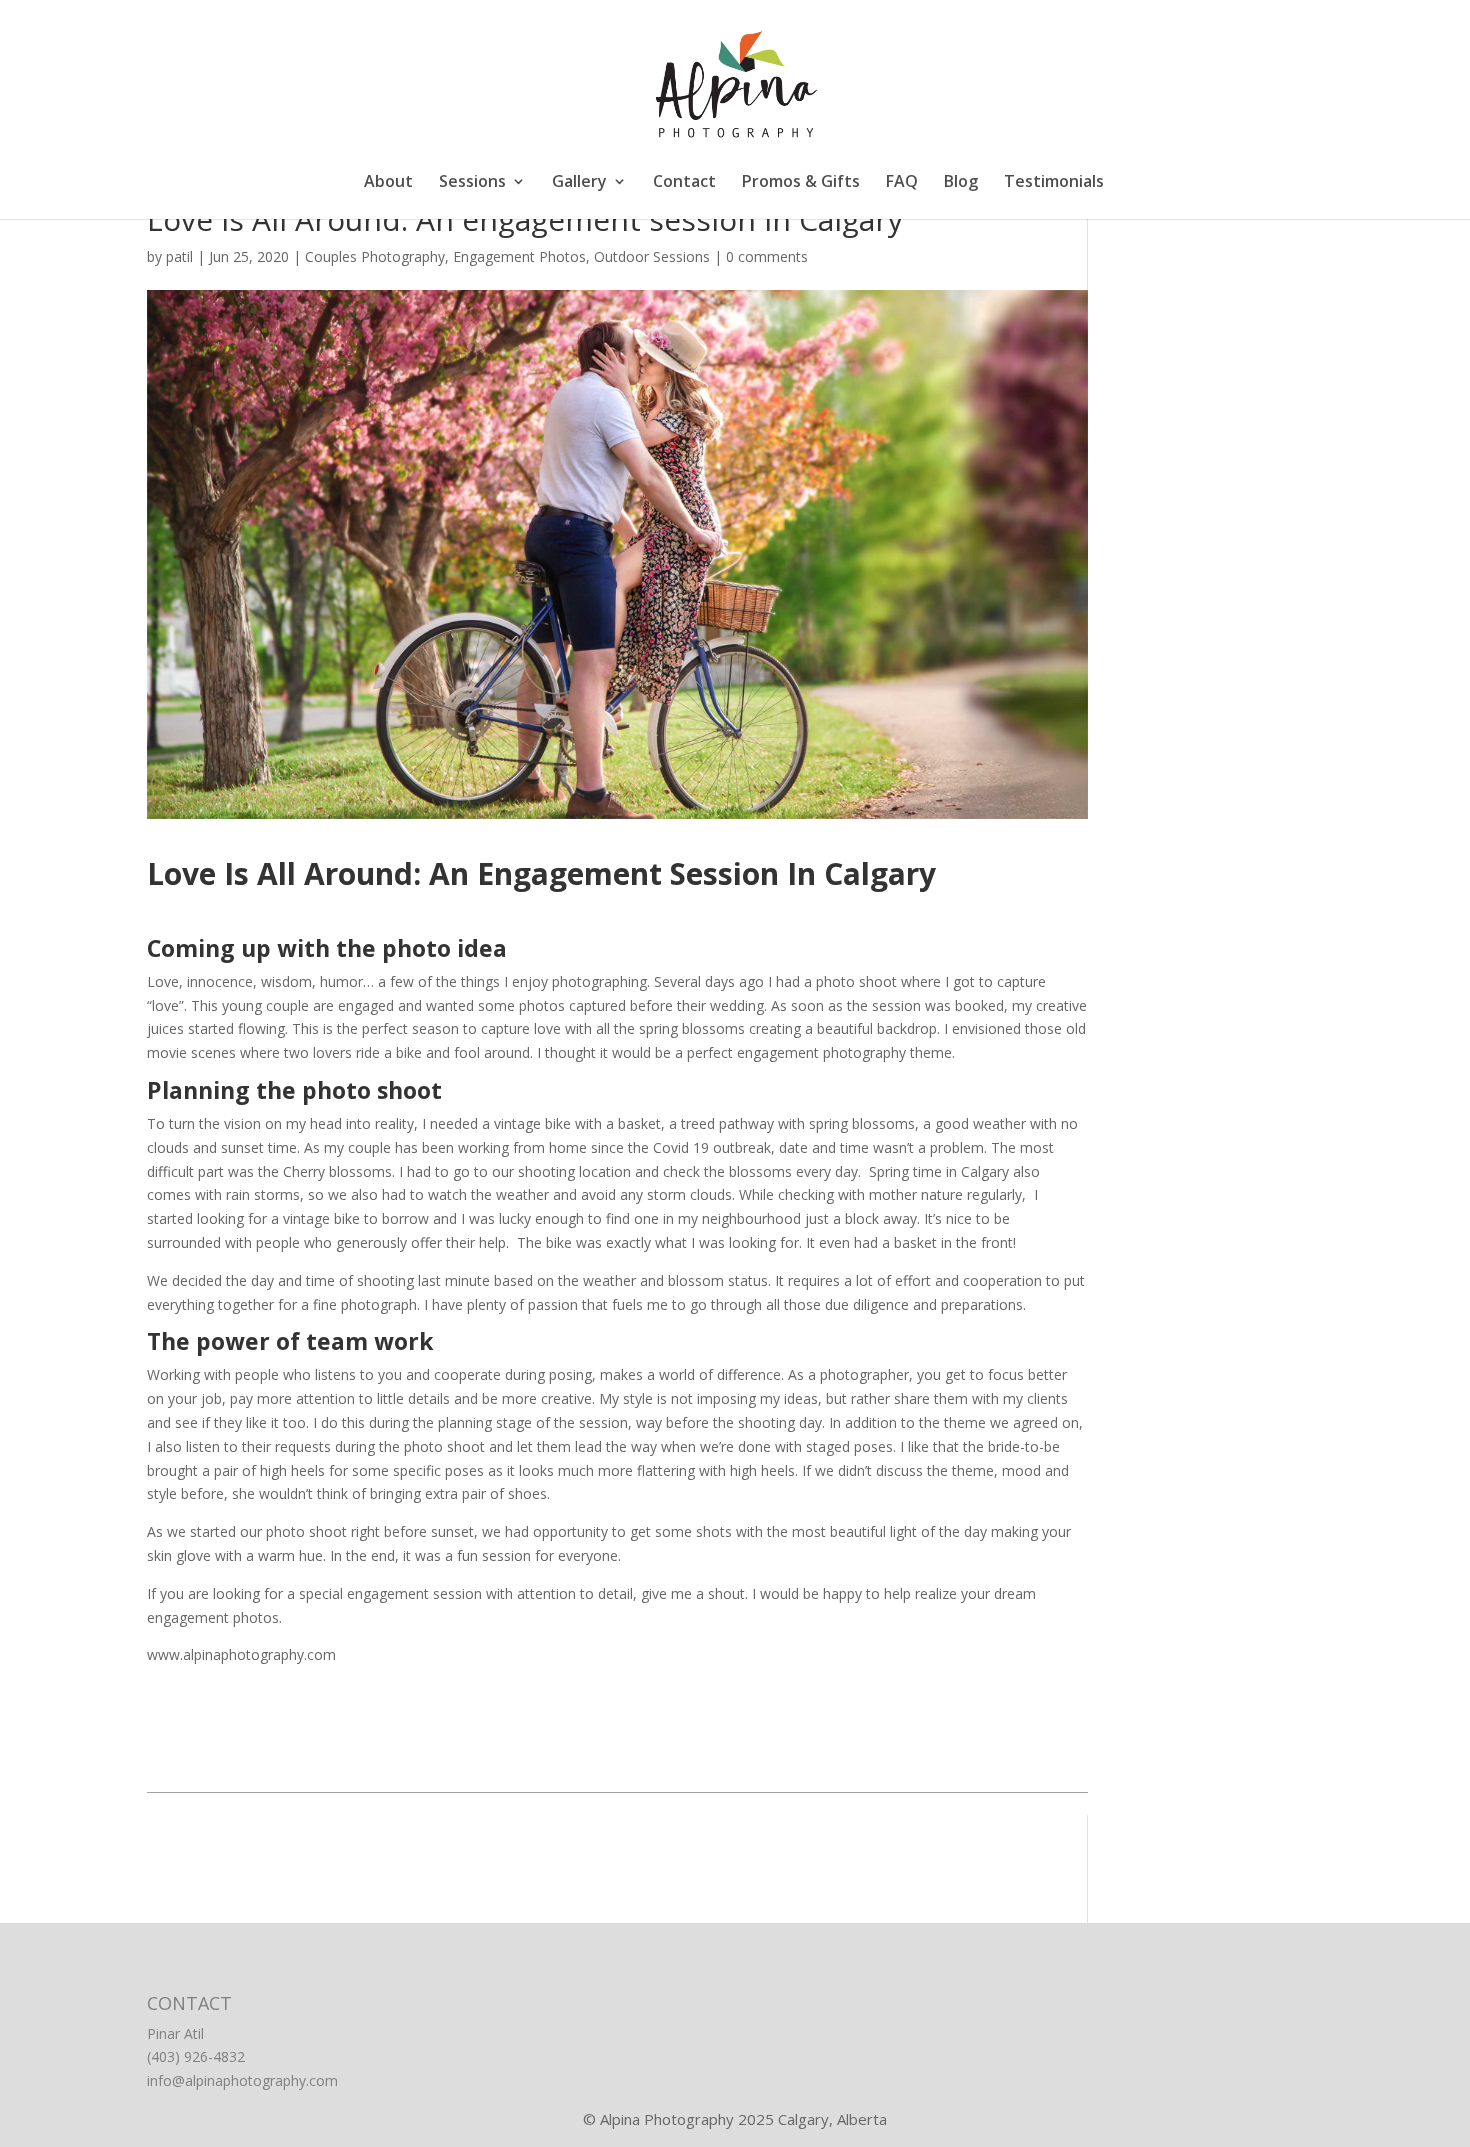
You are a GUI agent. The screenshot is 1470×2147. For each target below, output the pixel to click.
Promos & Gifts (801, 183)
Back (617, 1764)
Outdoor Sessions (652, 256)
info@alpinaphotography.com (242, 2080)
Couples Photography (375, 256)
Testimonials (1054, 183)
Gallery (579, 183)
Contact (684, 183)
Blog (961, 183)
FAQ (902, 183)
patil (179, 256)
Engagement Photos (519, 256)
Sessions (472, 183)
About (388, 183)
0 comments (767, 256)
